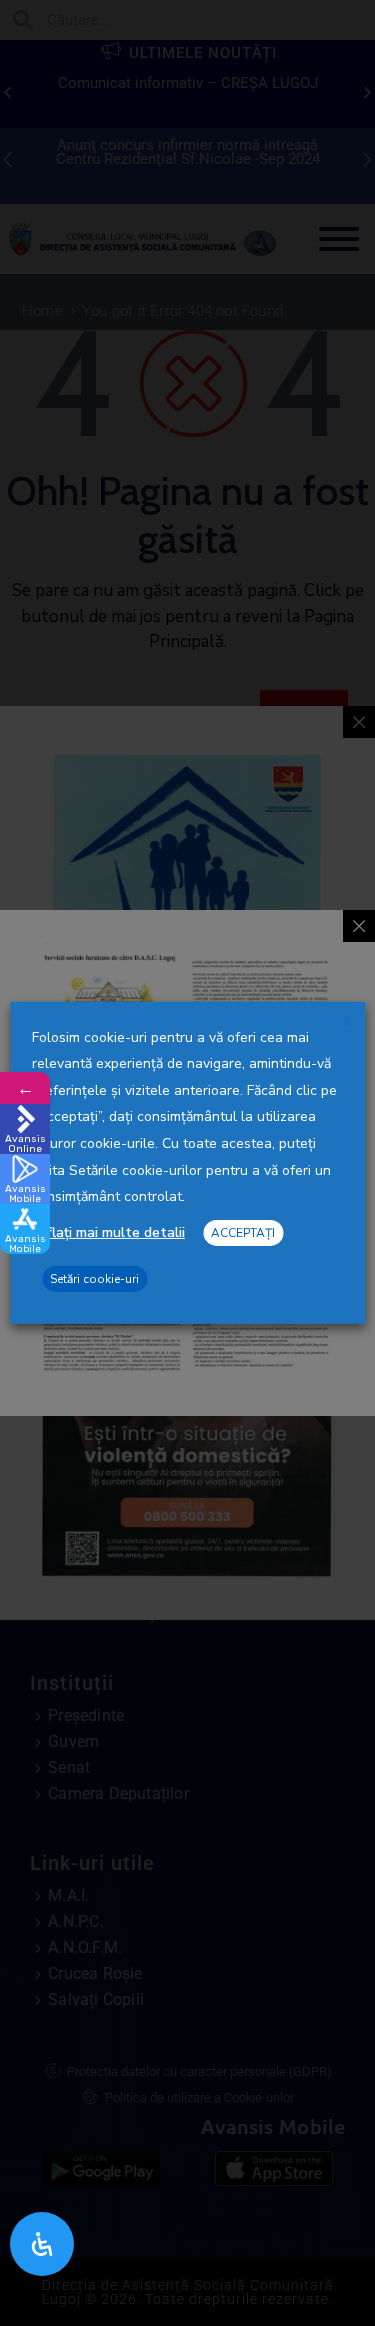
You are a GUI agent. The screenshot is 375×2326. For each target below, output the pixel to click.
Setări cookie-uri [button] (94, 1279)
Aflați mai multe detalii (111, 1232)
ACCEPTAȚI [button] (243, 1233)
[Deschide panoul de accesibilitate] (42, 2244)
